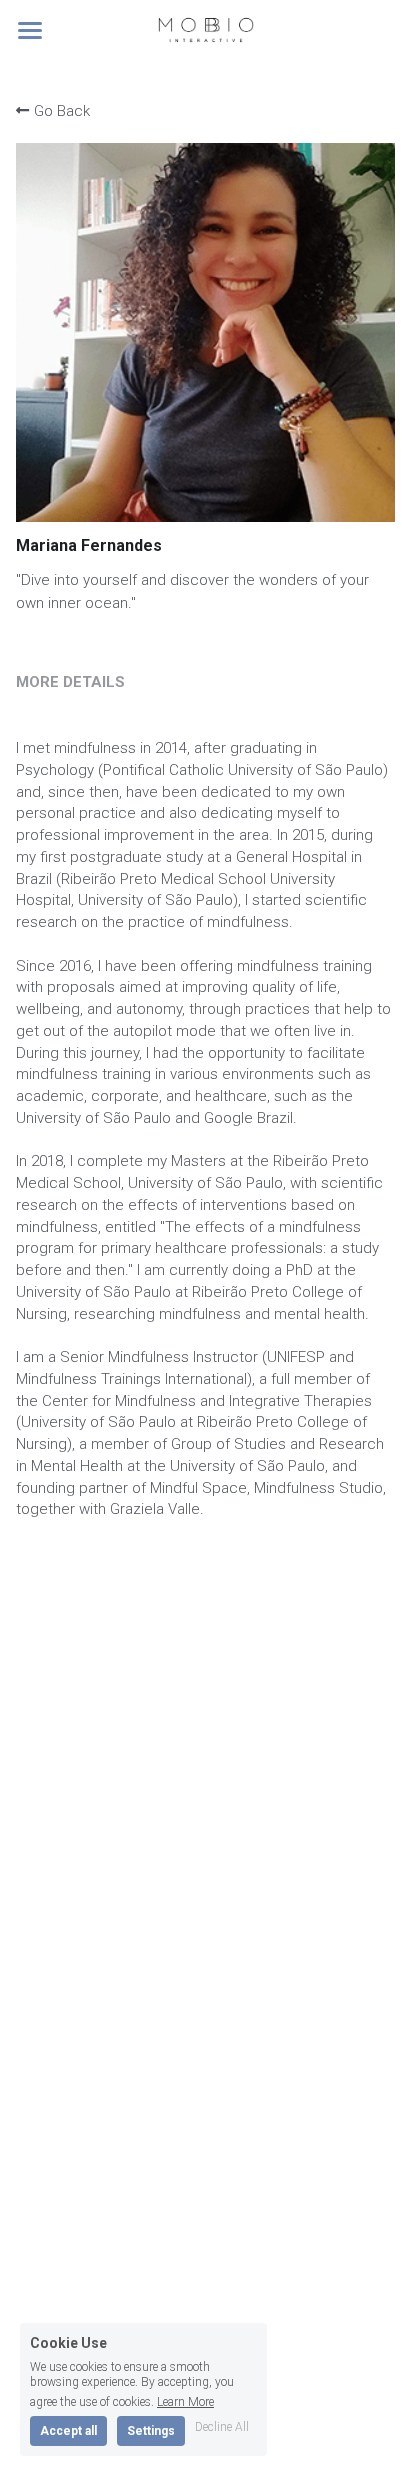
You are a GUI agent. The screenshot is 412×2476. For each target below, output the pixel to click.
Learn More (185, 2401)
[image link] (206, 28)
